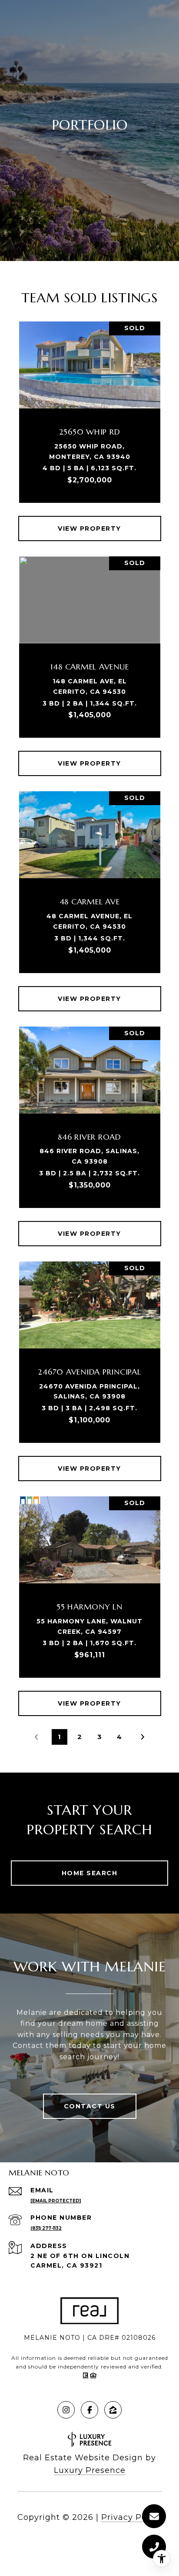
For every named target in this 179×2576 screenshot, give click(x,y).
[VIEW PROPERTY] (90, 521)
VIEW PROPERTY (89, 529)
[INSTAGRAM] (66, 2410)
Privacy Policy (131, 2517)
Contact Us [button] (90, 2106)
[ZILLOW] (113, 2410)
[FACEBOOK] (89, 2410)
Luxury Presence (90, 2470)
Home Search (90, 1873)
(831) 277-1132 (46, 2228)
